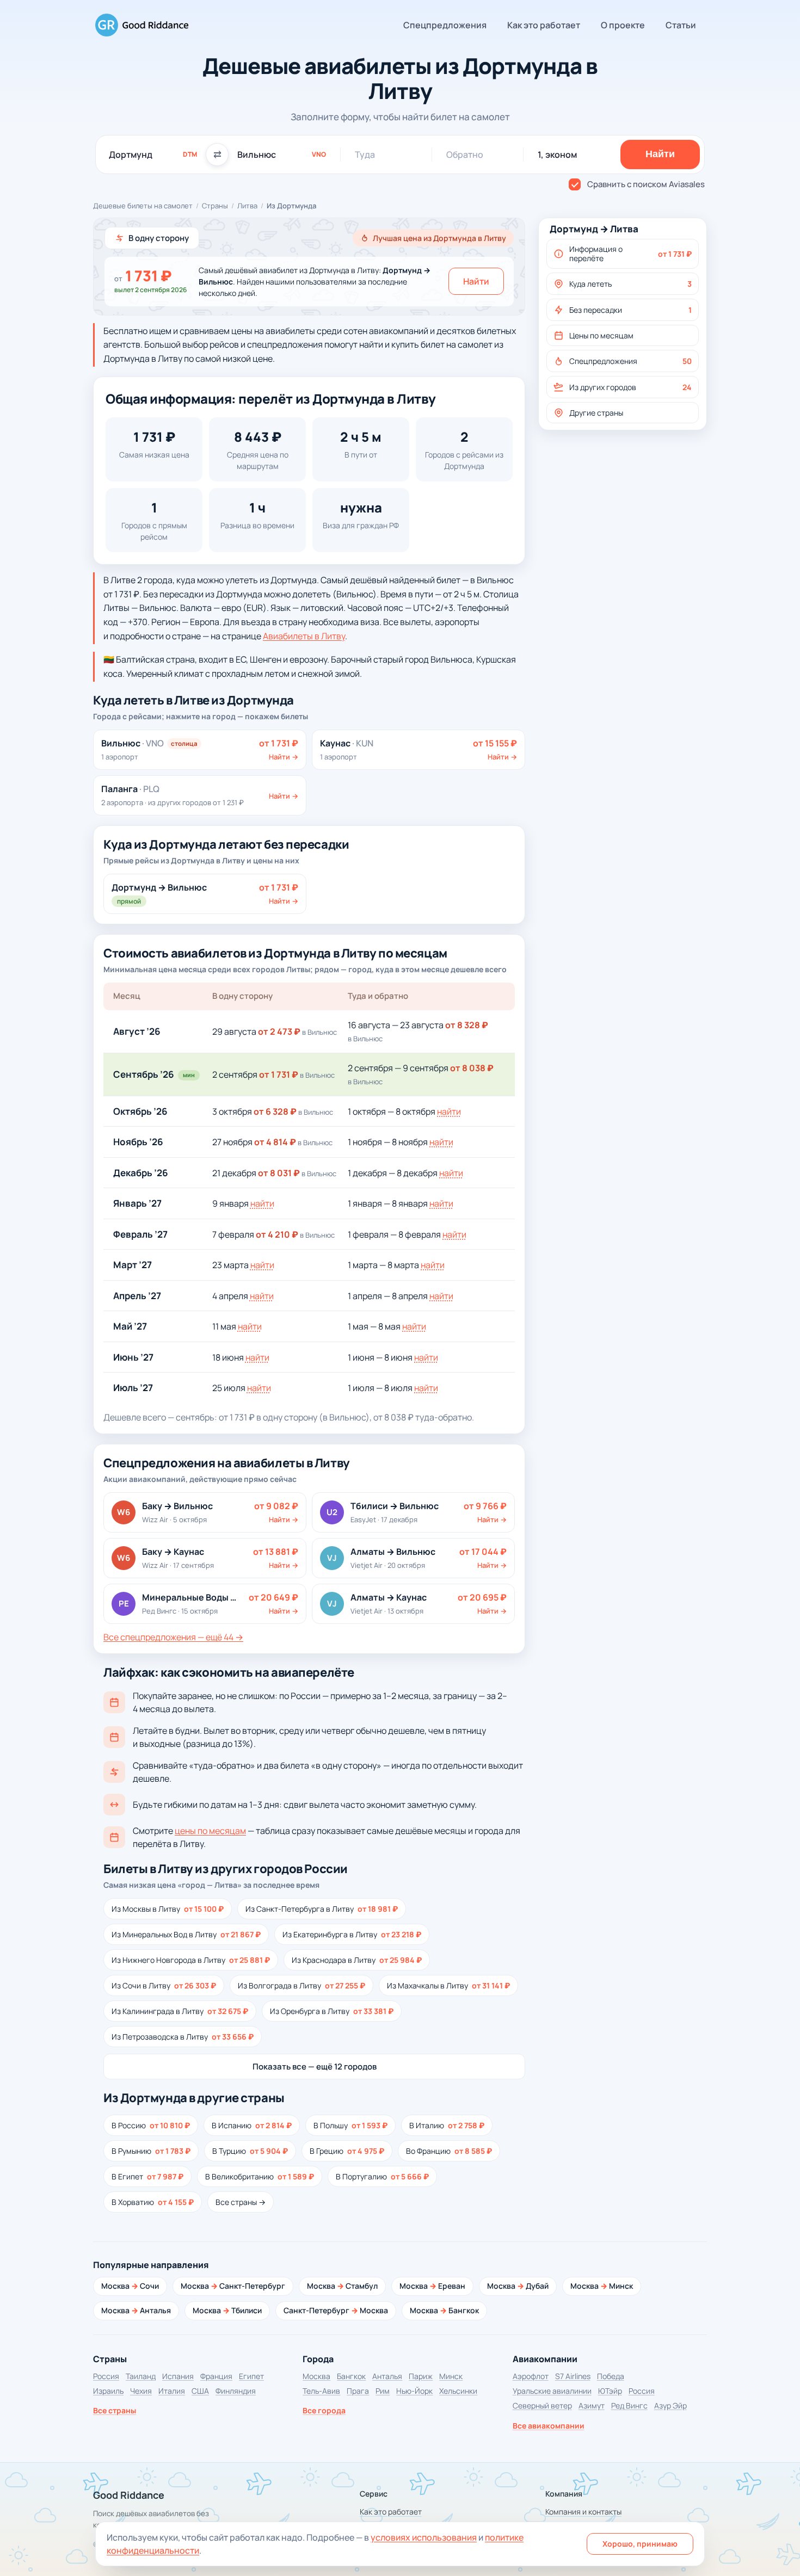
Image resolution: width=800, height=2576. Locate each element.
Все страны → (241, 2202)
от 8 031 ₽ (279, 1173)
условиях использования (424, 2537)
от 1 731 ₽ (279, 1074)
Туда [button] (365, 155)
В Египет (147, 2176)
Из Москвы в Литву (168, 1909)
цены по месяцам (210, 1831)
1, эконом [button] (557, 155)
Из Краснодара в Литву (357, 1960)
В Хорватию (153, 2202)
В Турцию (250, 2151)
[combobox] (153, 155)
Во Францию (449, 2151)
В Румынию (151, 2151)
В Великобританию (260, 2176)
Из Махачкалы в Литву (448, 1985)
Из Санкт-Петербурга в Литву (322, 1909)
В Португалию (382, 2176)
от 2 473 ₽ (279, 1031)
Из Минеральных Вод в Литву (186, 1934)
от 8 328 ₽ (467, 1025)
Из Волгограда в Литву (301, 1985)
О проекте (623, 25)
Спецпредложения (445, 25)
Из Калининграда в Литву (180, 2011)
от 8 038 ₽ (472, 1068)
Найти (476, 281)
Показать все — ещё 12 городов (315, 2067)
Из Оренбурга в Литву (332, 2011)
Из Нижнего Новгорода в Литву (191, 1960)
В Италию (447, 2125)
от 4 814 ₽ (275, 1142)
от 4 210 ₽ (277, 1234)
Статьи (681, 25)
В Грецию (347, 2151)
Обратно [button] (465, 155)
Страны (215, 206)
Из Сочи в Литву (164, 1985)
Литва (247, 206)
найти (449, 1111)
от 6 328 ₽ (275, 1111)
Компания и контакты (583, 2512)
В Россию (151, 2125)
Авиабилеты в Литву (304, 636)
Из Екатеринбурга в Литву (352, 1934)
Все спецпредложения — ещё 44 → (173, 1637)
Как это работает (544, 25)
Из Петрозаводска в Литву (183, 2037)
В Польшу (350, 2125)
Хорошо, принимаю (640, 2544)
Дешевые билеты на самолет (143, 206)
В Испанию (252, 2125)
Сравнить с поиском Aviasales (646, 184)
